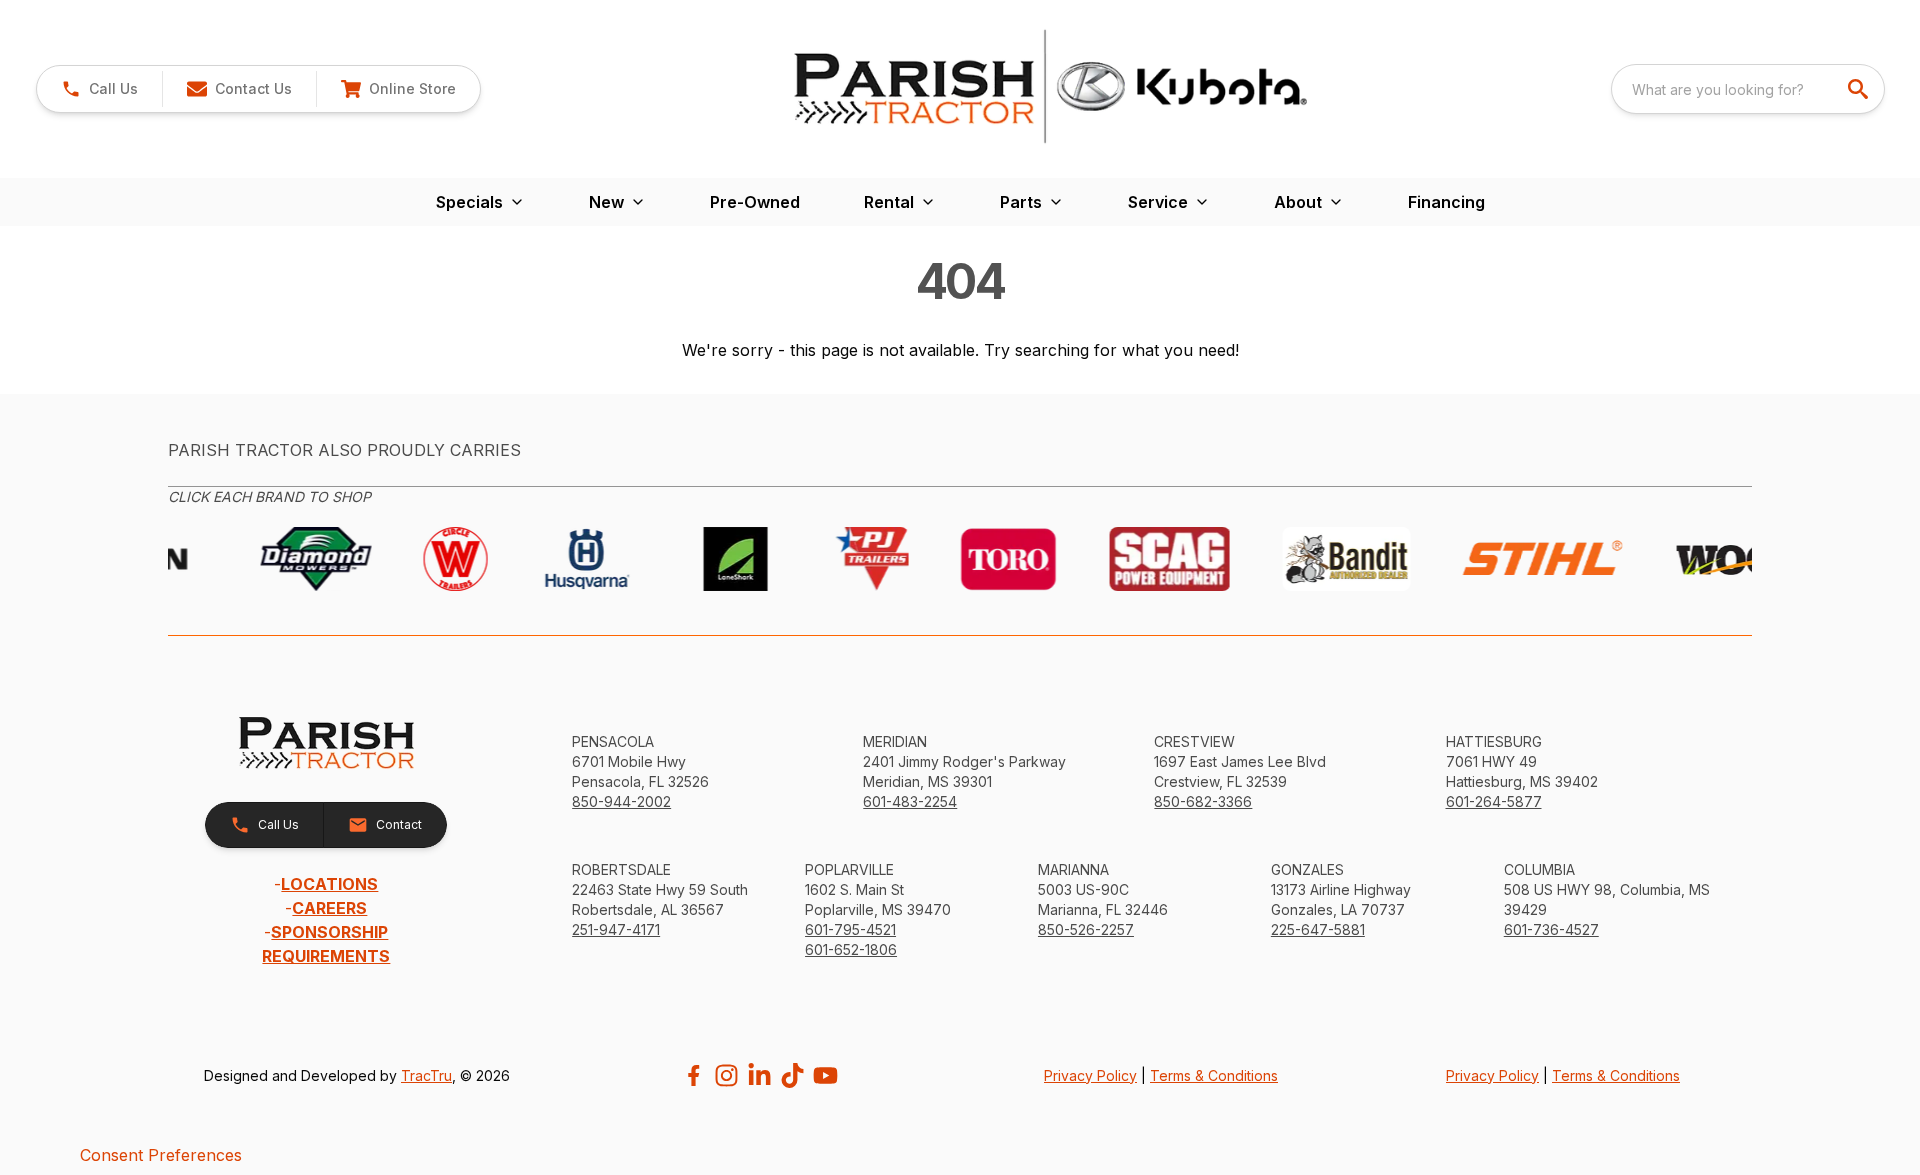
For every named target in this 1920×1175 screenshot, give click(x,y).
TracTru (426, 1075)
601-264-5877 (1494, 801)
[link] (398, 89)
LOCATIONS (329, 884)
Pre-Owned (755, 202)
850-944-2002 (621, 801)
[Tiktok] (792, 1075)
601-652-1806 (851, 949)
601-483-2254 (910, 801)
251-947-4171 (616, 929)
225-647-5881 (1318, 929)
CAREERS (329, 908)
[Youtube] (825, 1075)
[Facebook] (693, 1075)
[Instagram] (726, 1075)
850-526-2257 (1086, 929)
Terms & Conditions (1214, 1075)
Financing (1446, 202)
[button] (99, 89)
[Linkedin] (759, 1075)
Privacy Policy (1090, 1075)
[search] (1860, 89)
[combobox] (1748, 89)
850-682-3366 (1203, 801)
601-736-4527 (1551, 929)
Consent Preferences (161, 1155)
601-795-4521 (850, 929)
